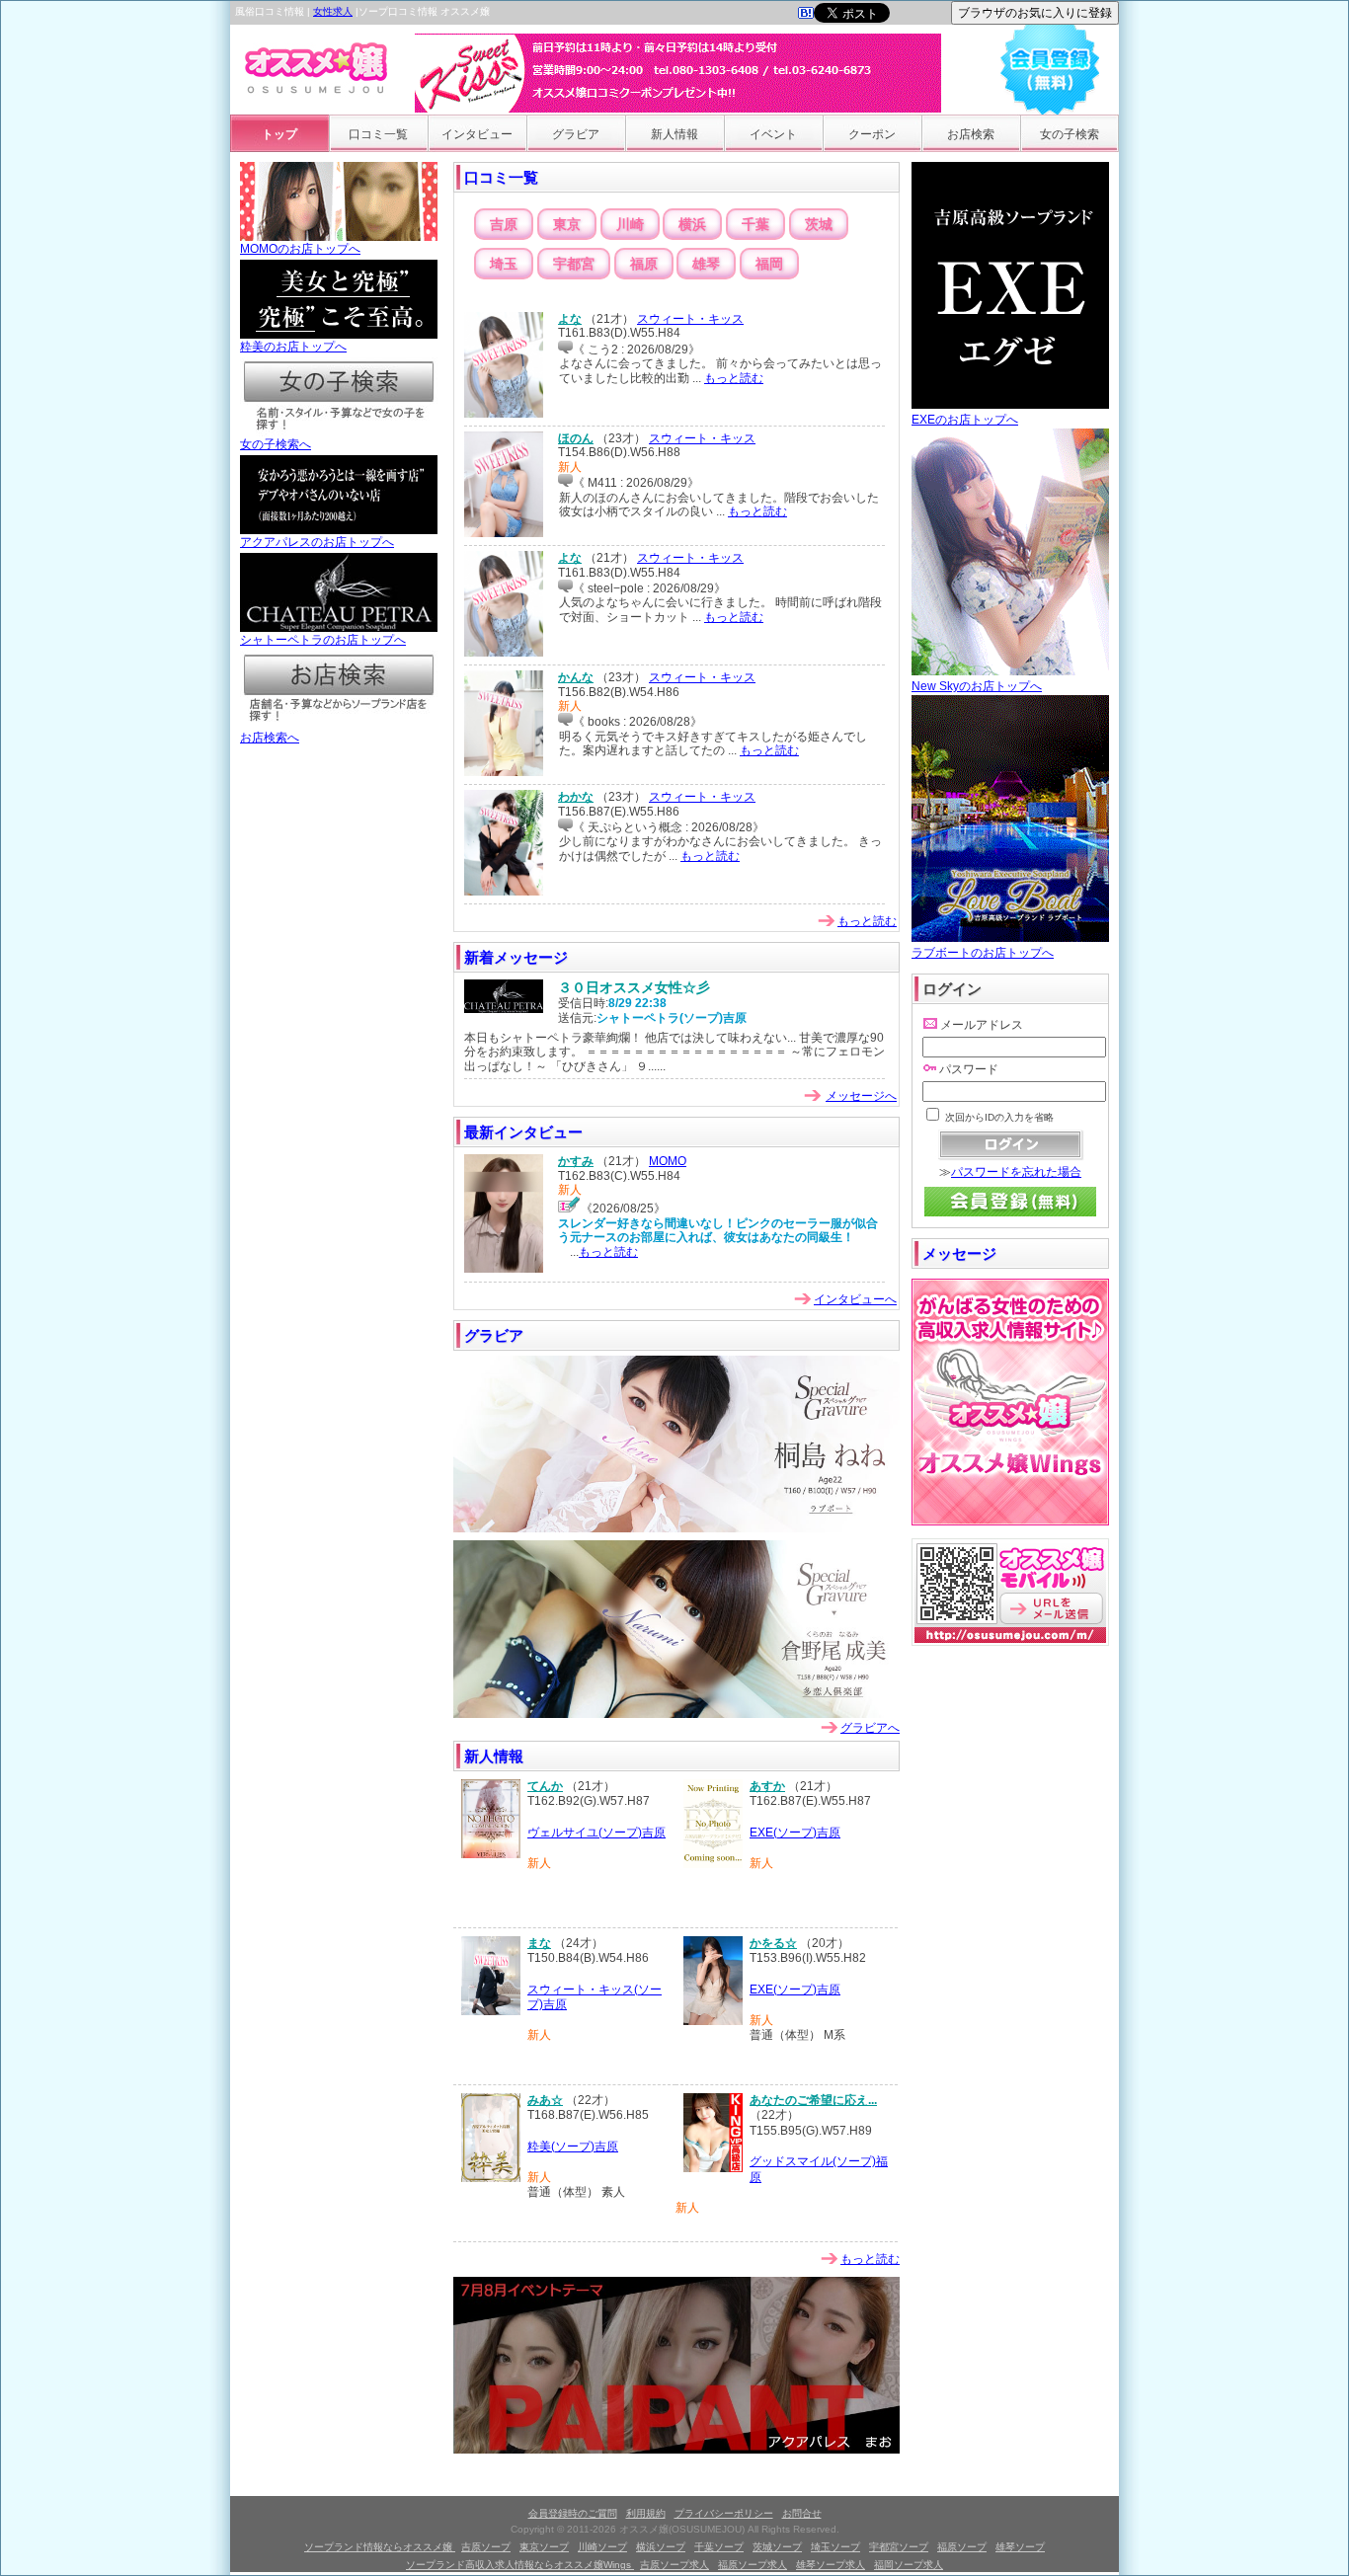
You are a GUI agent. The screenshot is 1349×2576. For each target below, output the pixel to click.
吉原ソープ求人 (674, 2565)
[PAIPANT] (676, 2450)
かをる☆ (773, 1943)
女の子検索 (1070, 134)
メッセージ (959, 1253)
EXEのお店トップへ (965, 420)
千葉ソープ (719, 2547)
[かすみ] (504, 1269)
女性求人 (333, 11)
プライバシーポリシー (724, 2513)
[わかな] (504, 892)
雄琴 (706, 264)
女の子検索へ (276, 444)
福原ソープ (962, 2547)
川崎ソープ (602, 2547)
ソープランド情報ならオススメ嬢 (380, 2547)
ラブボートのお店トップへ (983, 953)
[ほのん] (504, 533)
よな (570, 319)
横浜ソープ (661, 2547)
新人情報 (674, 134)
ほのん (576, 438)
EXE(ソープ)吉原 (795, 1833)
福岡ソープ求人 (909, 2565)
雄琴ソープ (1020, 2547)
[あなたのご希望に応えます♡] (713, 2168)
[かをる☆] (713, 2021)
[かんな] (504, 772)
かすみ (576, 1161)
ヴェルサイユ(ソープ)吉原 (596, 1833)
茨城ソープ (777, 2547)
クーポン (872, 134)
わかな (576, 797)
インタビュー (477, 134)
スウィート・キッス (690, 319)
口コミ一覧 (378, 134)
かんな (576, 677)
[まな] (491, 2011)
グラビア (576, 134)
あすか (767, 1786)
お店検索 (971, 134)
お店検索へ (270, 738)
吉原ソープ (486, 2547)
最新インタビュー (523, 1132)
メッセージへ (861, 1096)
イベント (773, 134)
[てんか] (491, 1854)
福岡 (769, 264)
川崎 (630, 224)
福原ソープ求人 (753, 2565)
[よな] (504, 414)
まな (539, 1943)
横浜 (692, 224)
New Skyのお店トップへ (977, 686)
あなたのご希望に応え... (813, 2100)
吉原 (504, 224)
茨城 (819, 224)
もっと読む (734, 378)
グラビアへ (870, 1728)
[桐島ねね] (676, 1528)
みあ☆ (545, 2100)
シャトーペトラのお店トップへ (323, 640)
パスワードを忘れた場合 (1016, 1172)
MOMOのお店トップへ (300, 249)
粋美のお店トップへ (293, 347)
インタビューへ (855, 1299)
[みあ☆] (491, 2178)
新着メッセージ (516, 957)
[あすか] (713, 1864)
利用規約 (646, 2513)
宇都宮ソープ (899, 2547)
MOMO (668, 1161)
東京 (567, 224)
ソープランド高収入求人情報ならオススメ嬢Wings (520, 2565)
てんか (545, 1786)
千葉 (755, 224)
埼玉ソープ (835, 2547)
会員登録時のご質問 (573, 2513)
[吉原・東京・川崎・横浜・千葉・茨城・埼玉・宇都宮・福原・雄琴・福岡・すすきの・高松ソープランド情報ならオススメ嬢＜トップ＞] (806, 15)
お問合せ (802, 2513)
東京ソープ (544, 2547)
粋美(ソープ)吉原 (573, 2147)
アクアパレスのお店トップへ (317, 542)
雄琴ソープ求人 (831, 2565)
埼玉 (504, 264)
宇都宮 (574, 264)
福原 (644, 264)
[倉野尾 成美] (676, 1714)
